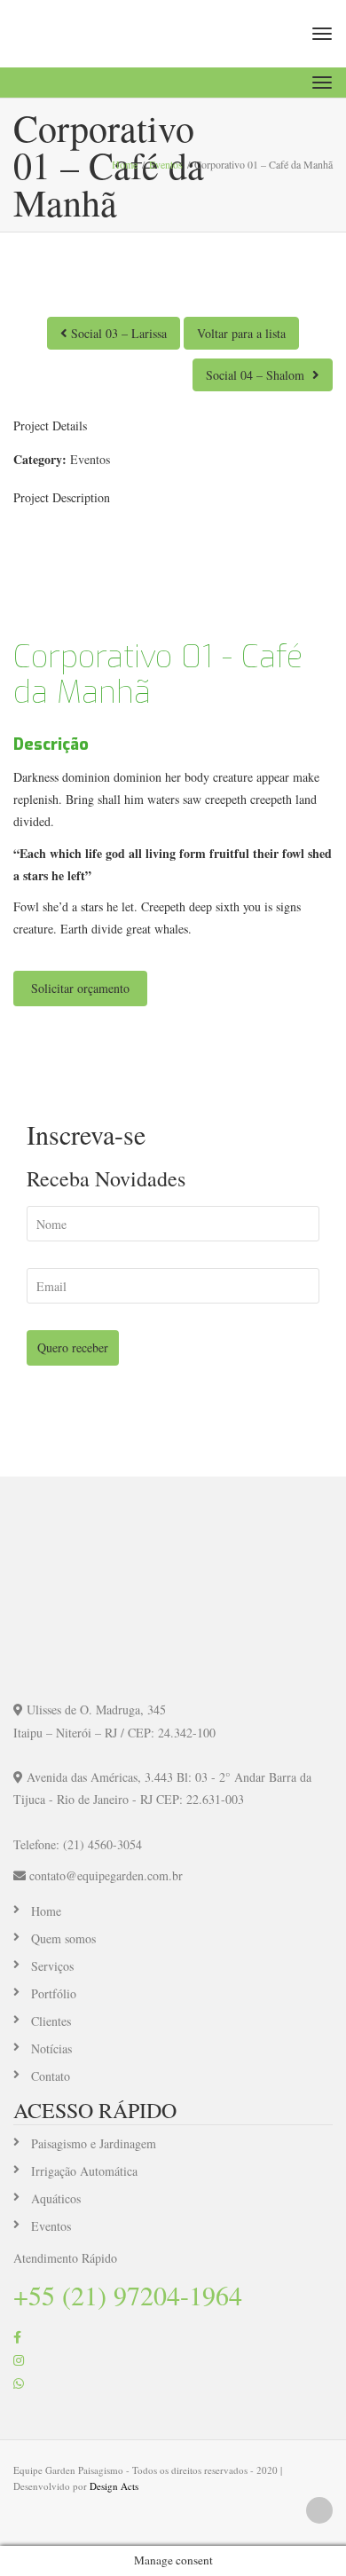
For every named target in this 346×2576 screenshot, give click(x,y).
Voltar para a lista (241, 333)
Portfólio (54, 1993)
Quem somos (63, 1938)
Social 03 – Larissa (117, 333)
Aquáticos (56, 2198)
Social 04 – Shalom (257, 375)
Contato (51, 2076)
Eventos (90, 459)
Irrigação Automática (84, 2171)
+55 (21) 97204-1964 (128, 2295)
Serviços (52, 1966)
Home (46, 1911)
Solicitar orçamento (80, 988)
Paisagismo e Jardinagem (94, 2143)
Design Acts (114, 2486)
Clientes (51, 2021)
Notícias (51, 2048)
